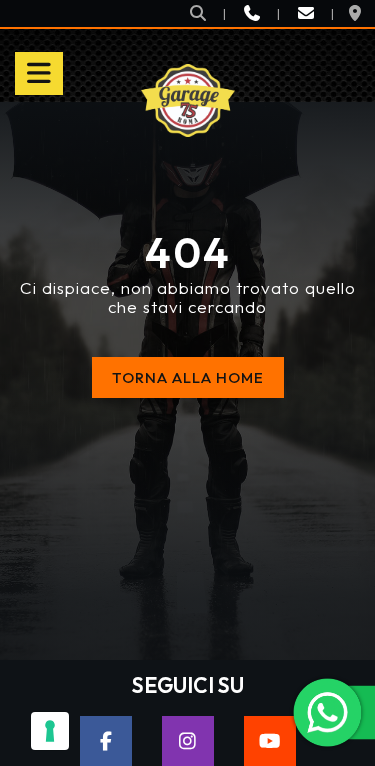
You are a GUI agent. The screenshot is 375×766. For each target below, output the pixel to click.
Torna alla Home (188, 377)
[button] (198, 13)
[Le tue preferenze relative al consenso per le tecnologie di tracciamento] (50, 731)
